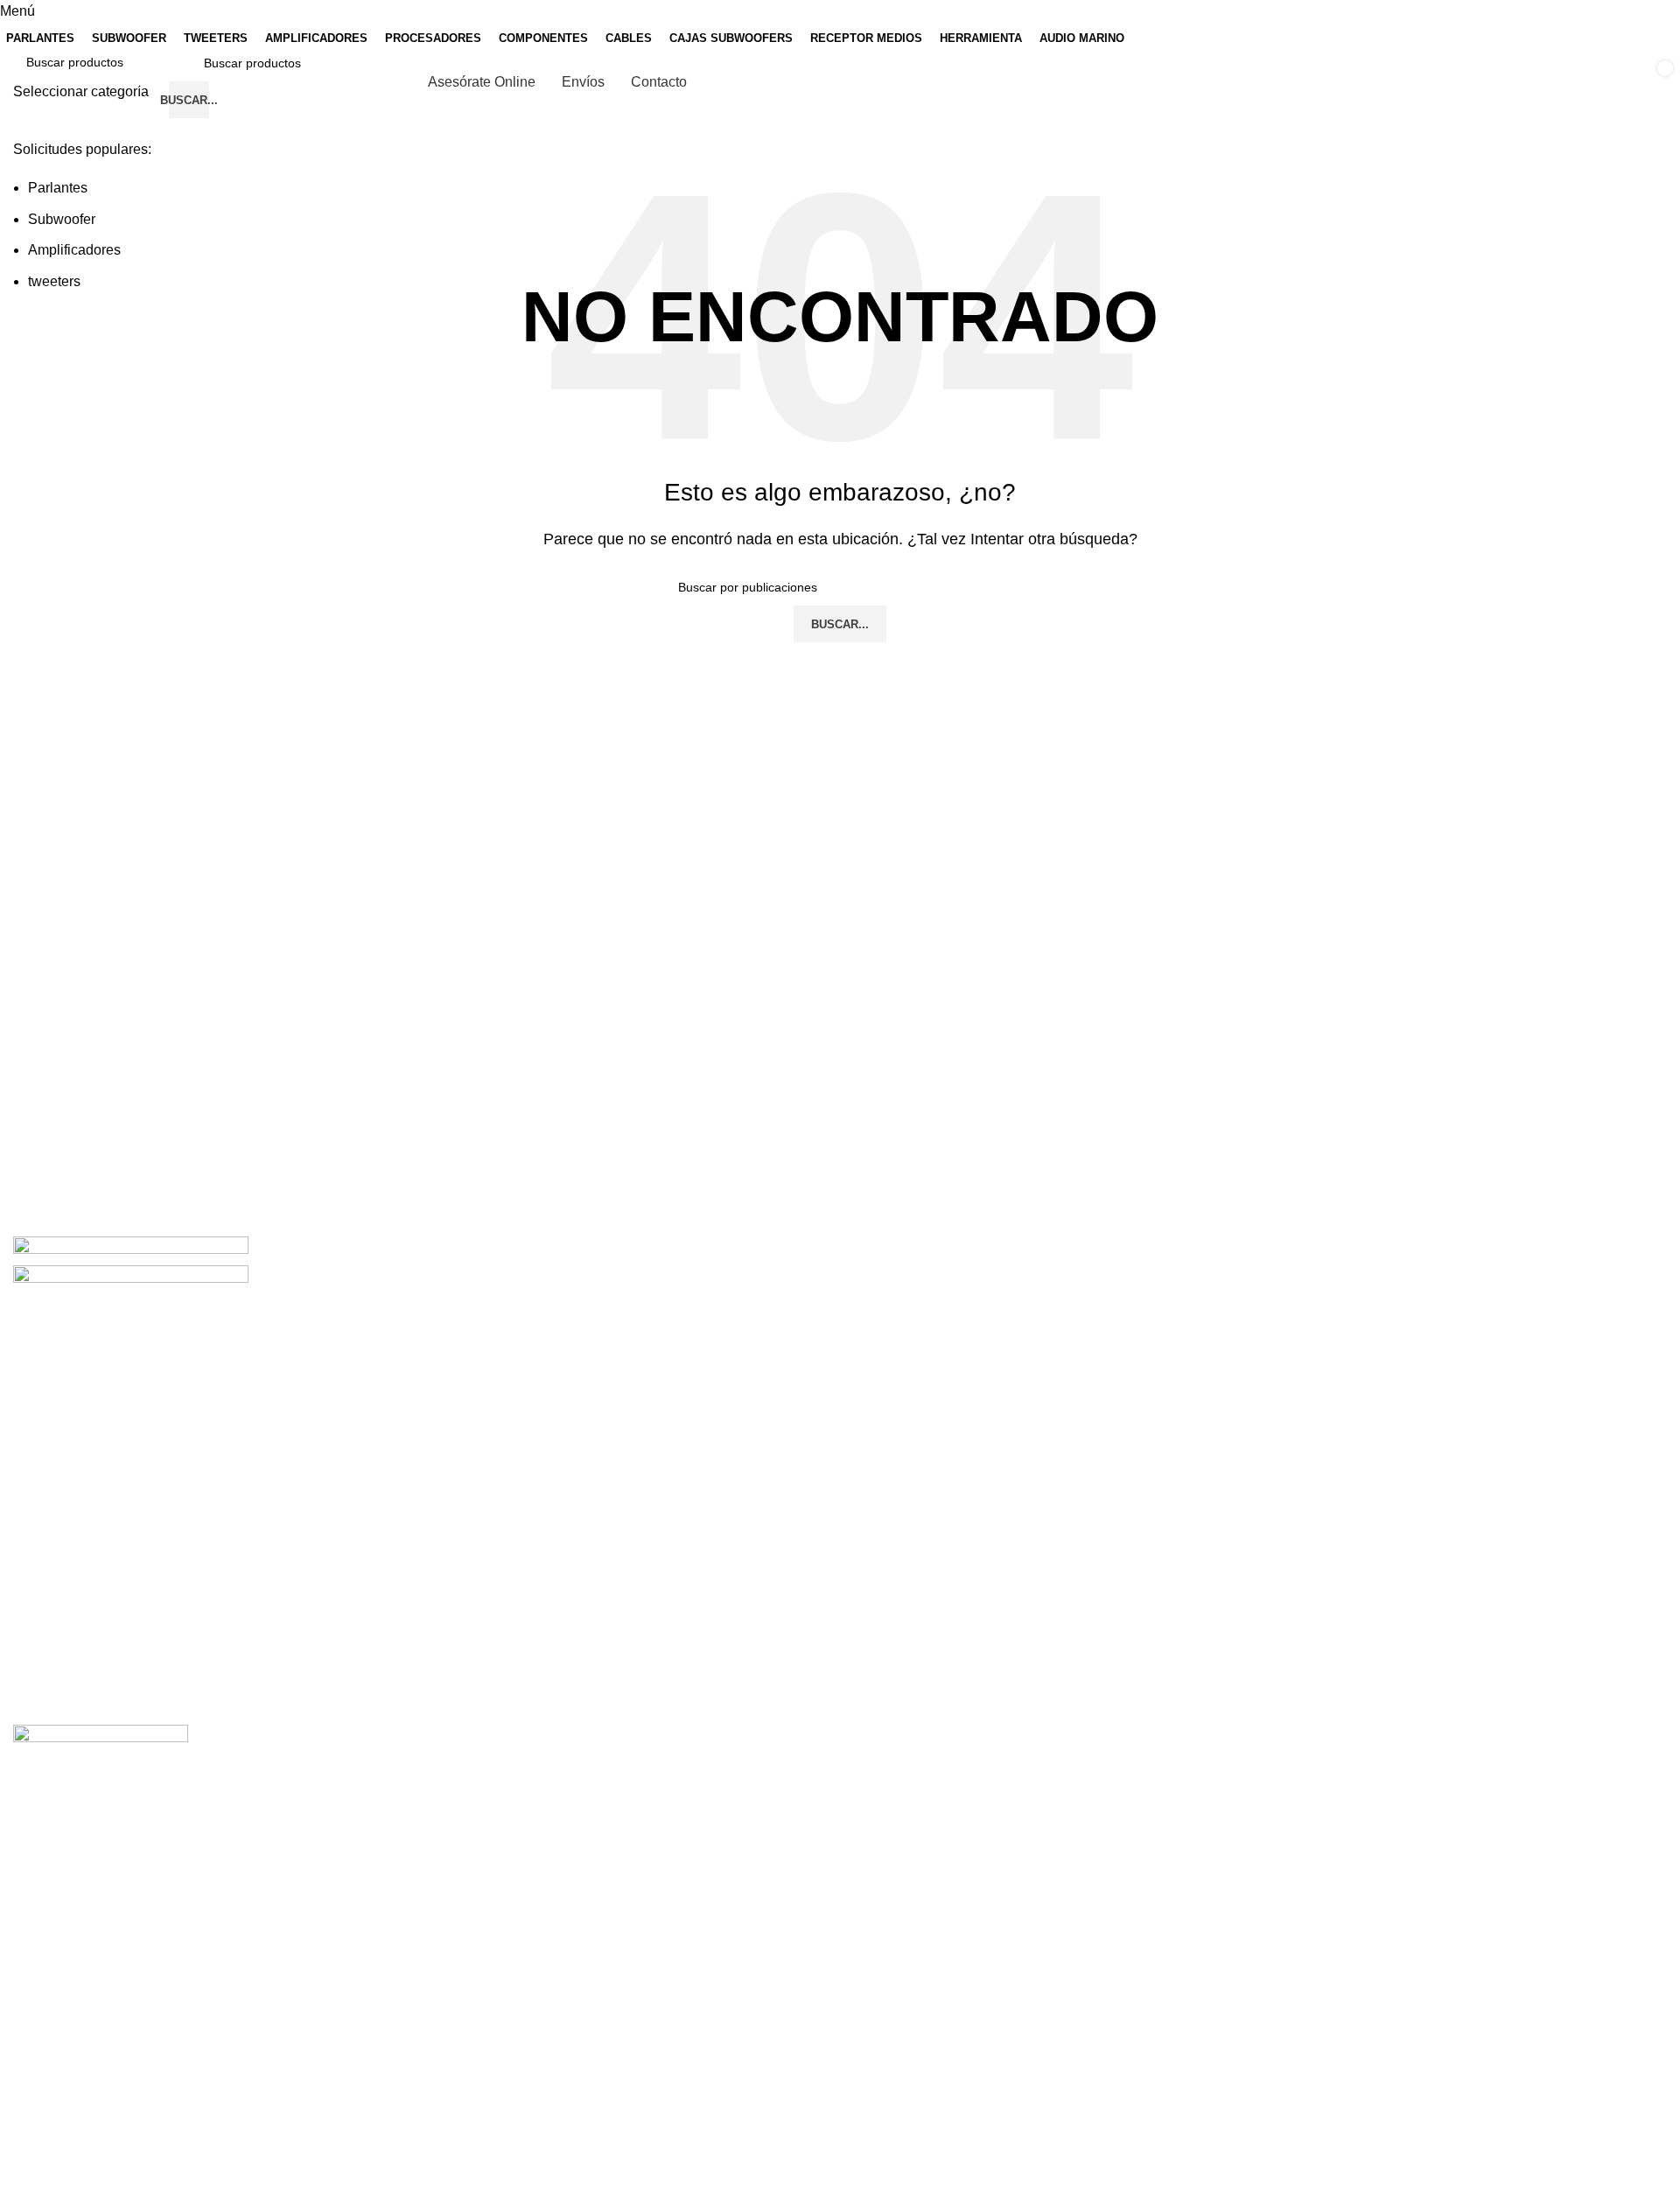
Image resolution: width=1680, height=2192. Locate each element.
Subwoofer (62, 219)
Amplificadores (74, 250)
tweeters (54, 281)
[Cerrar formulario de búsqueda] (22, 22)
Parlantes (58, 188)
